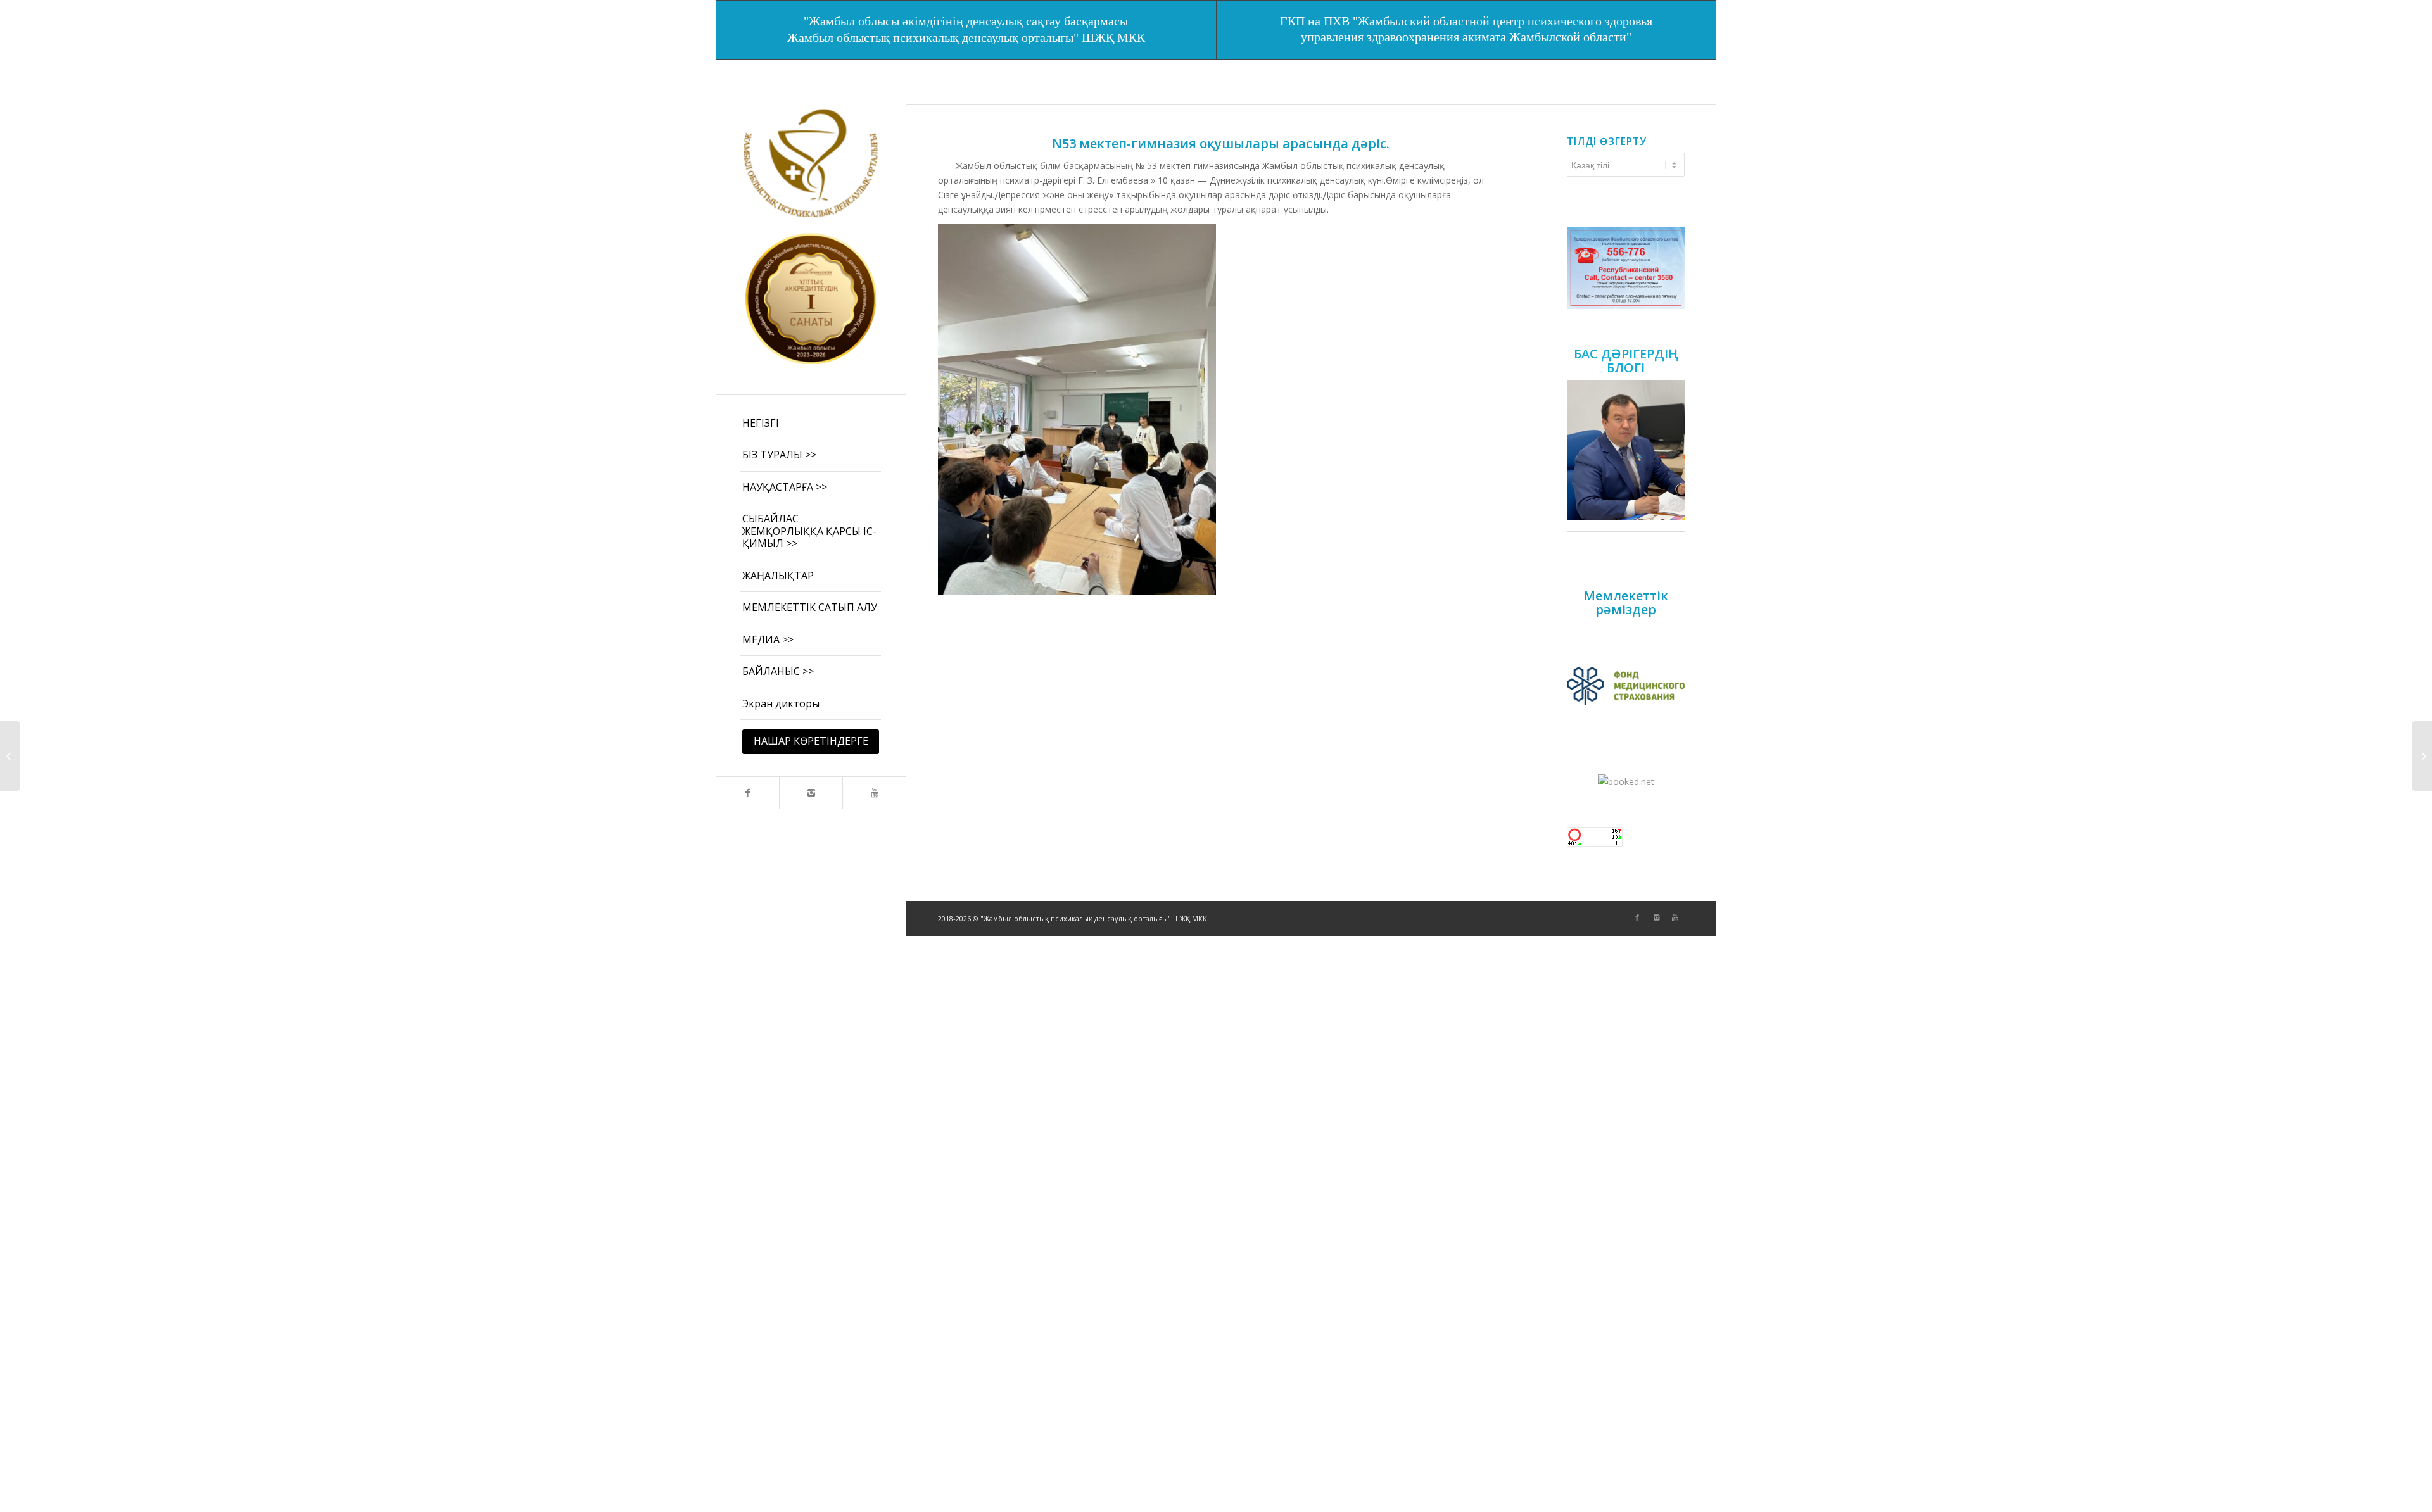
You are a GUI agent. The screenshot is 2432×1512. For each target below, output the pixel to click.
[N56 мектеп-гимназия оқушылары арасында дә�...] (10, 756)
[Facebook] (747, 793)
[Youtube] (874, 793)
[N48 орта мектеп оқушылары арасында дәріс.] (2422, 756)
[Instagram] (811, 793)
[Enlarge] (1668, 244)
